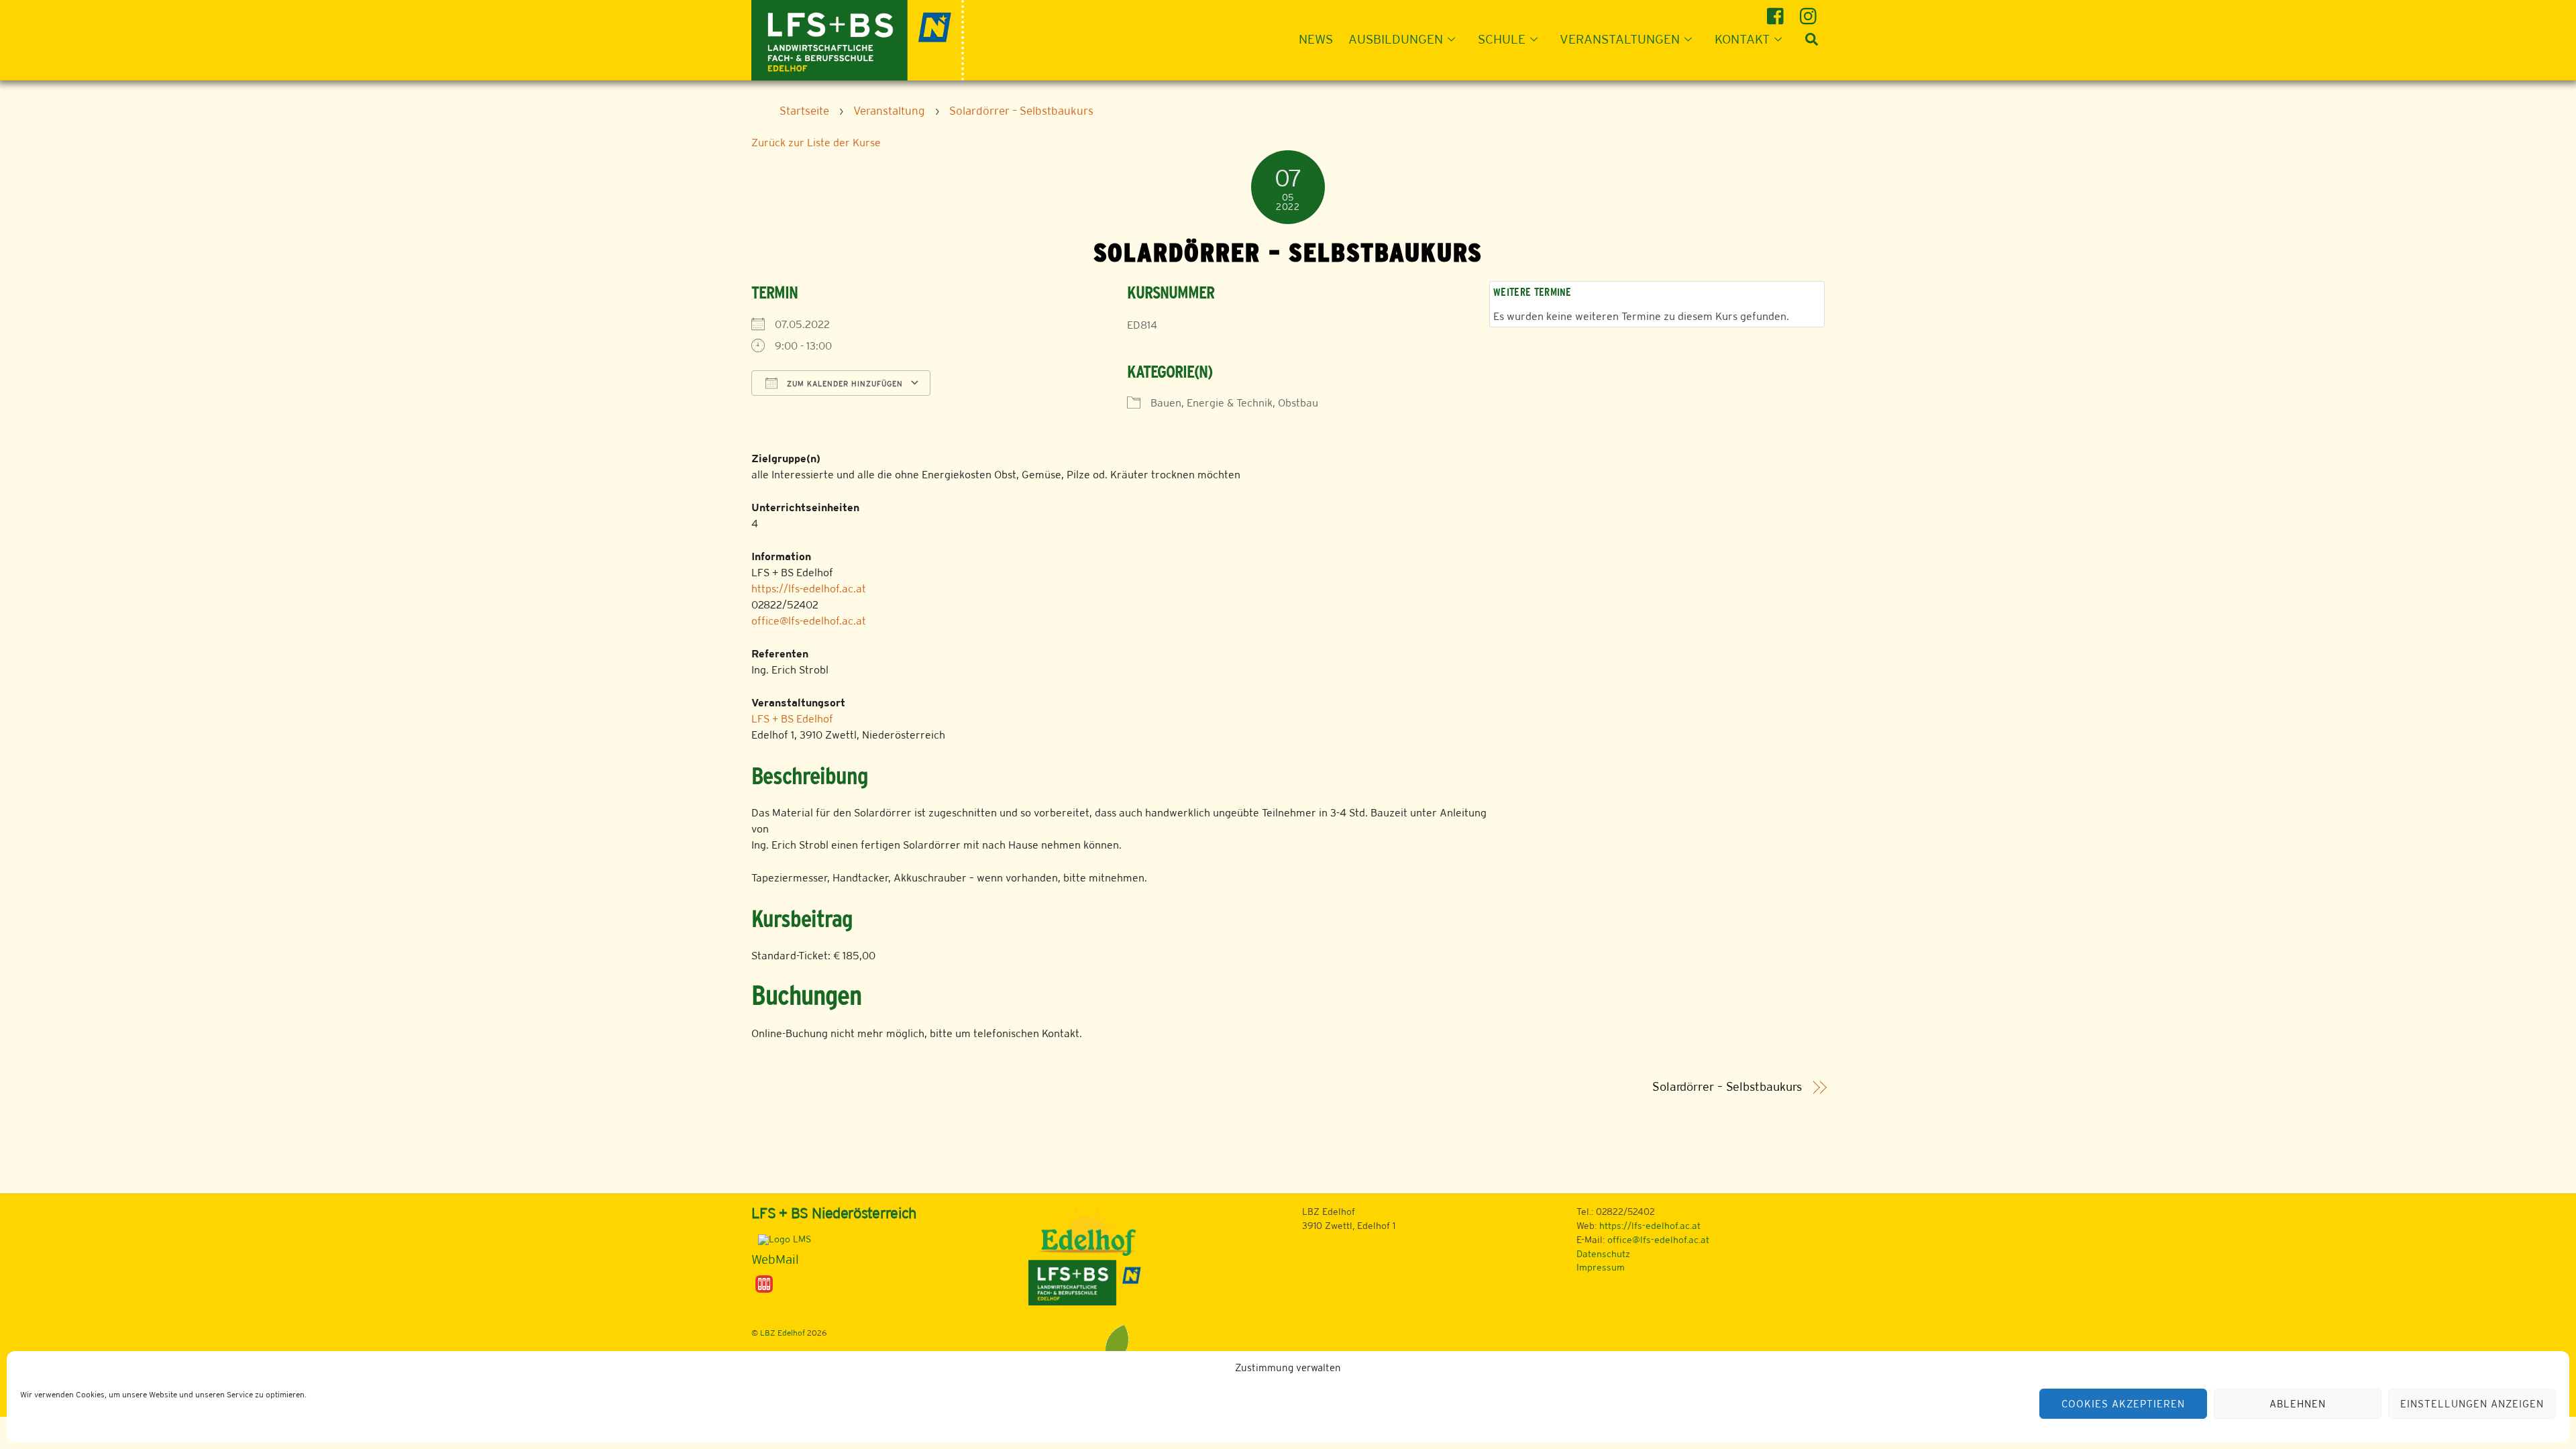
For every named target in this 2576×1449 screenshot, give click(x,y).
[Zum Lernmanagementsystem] (781, 1239)
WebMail (775, 1259)
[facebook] (1777, 11)
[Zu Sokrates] (764, 1283)
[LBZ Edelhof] (858, 39)
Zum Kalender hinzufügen (844, 384)
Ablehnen (2298, 1404)
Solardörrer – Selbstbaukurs (1727, 1087)
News (1316, 39)
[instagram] (1810, 11)
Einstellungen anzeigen (2472, 1404)
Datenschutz (1603, 1254)
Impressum (1601, 1267)
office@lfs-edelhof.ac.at (809, 621)
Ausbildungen (1396, 39)
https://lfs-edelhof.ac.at (809, 589)
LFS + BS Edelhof (792, 719)
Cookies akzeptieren (2123, 1404)
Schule (1502, 39)
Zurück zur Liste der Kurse (816, 143)
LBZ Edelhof (783, 1333)
